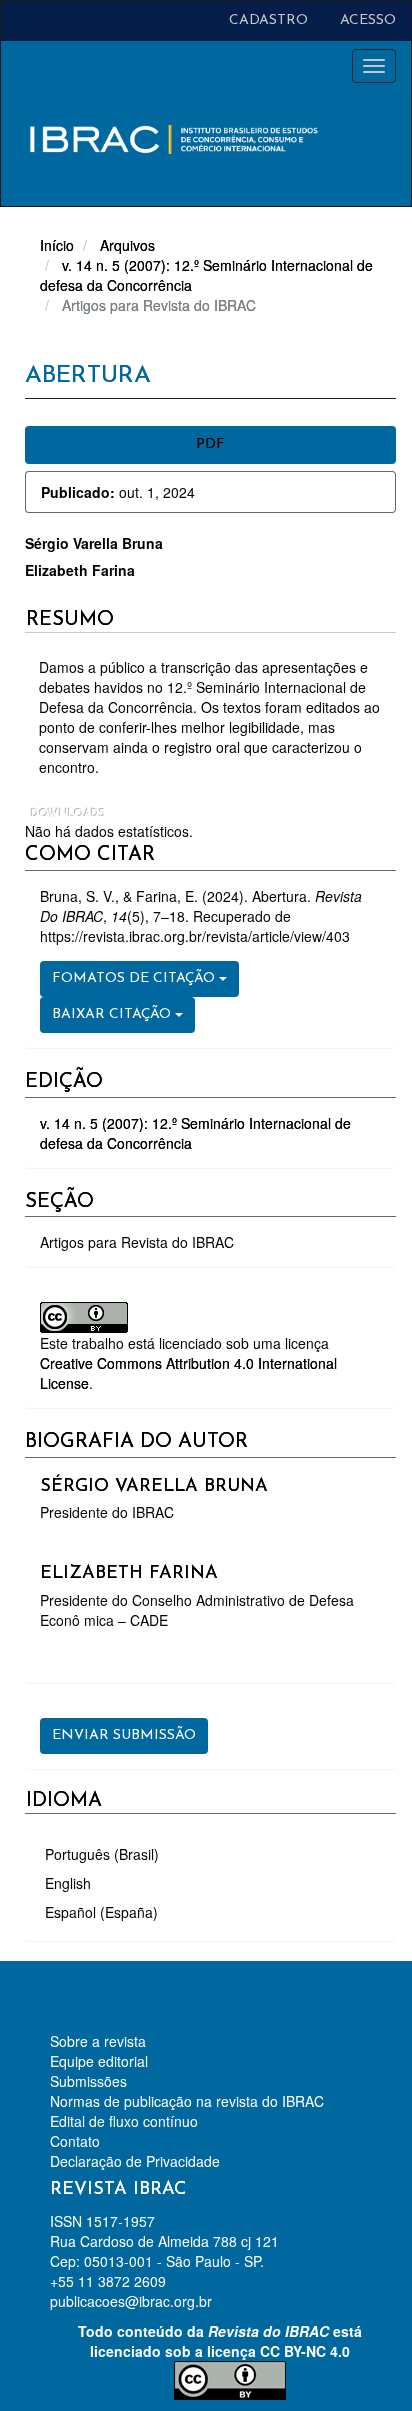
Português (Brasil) (102, 1854)
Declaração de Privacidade (135, 2161)
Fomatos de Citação (135, 978)
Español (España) (101, 1912)
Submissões (88, 2081)
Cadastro (268, 20)
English (68, 1883)
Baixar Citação (113, 1014)
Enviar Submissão (124, 1735)
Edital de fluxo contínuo (124, 2121)
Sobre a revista (98, 2041)
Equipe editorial (99, 2061)
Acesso (368, 20)
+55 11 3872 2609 (108, 2281)
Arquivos (127, 245)
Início (57, 245)
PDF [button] (210, 444)
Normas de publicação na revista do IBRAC (187, 2101)
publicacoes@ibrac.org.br (131, 2301)
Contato (75, 2141)
